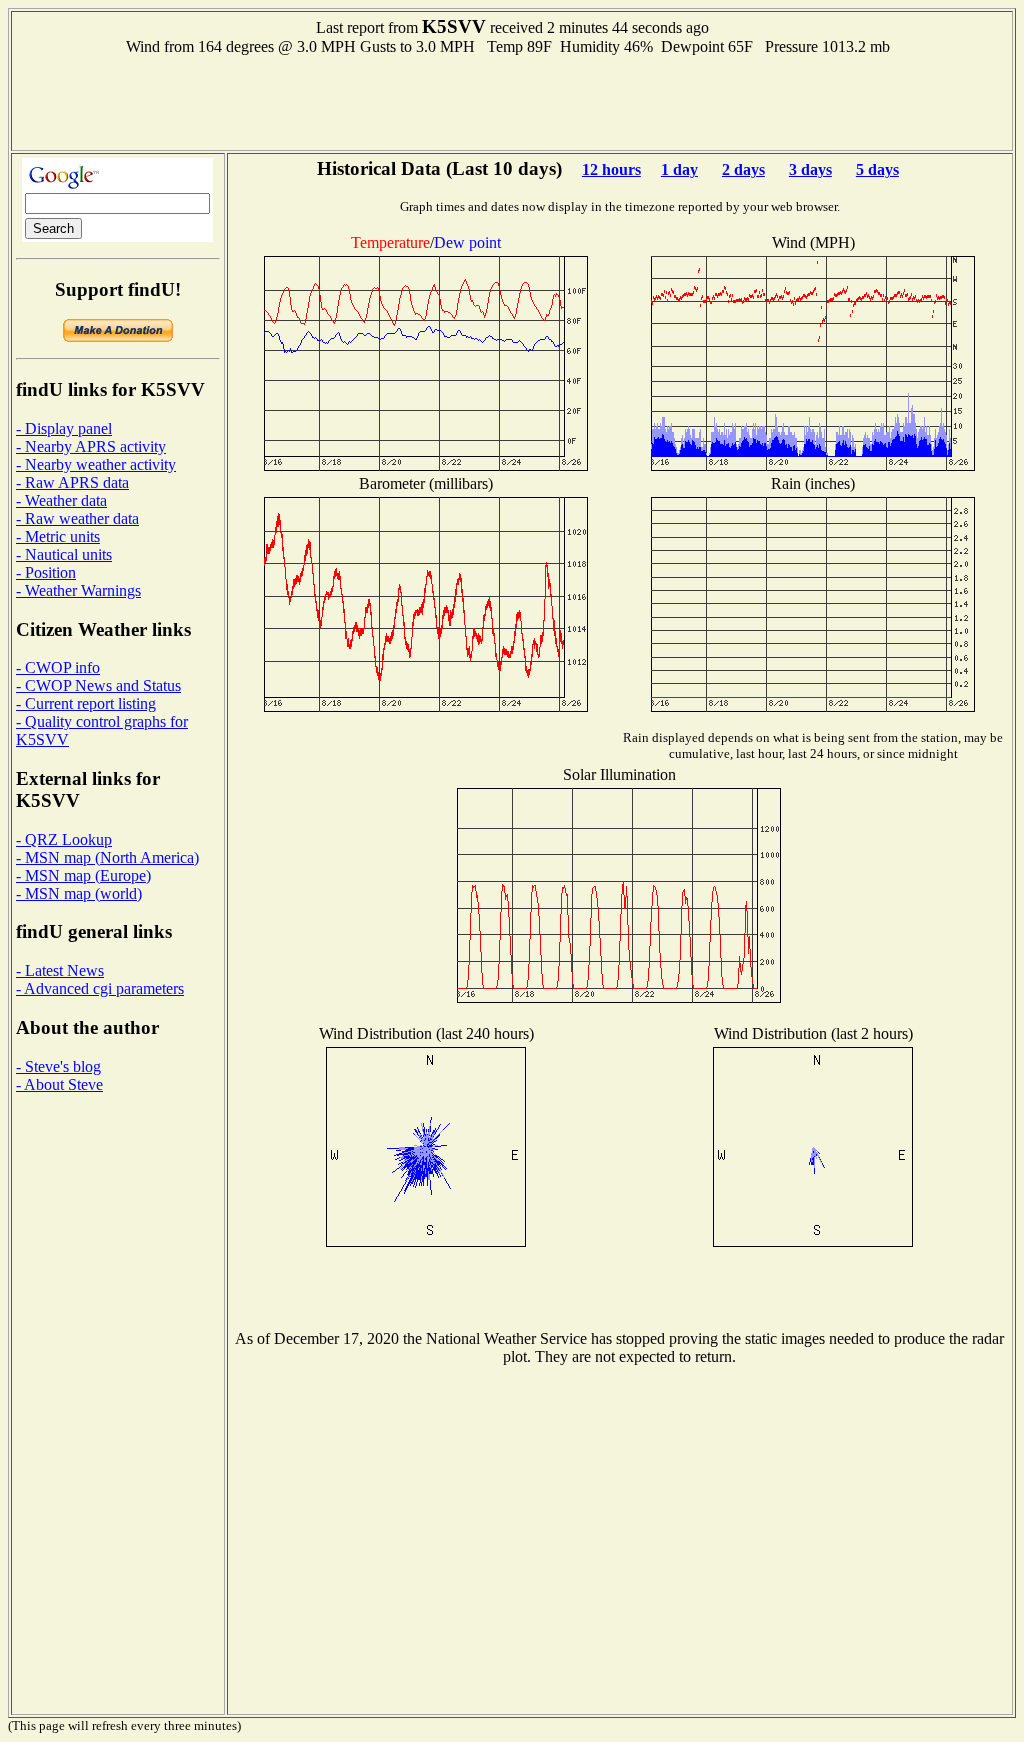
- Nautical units (64, 554)
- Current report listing (86, 703)
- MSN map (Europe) (83, 875)
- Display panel (64, 428)
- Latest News (60, 970)
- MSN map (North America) (107, 857)
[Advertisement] (512, 101)
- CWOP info (58, 667)
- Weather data (61, 500)
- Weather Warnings (78, 590)
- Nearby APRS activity (91, 446)
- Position (46, 572)
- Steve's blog (58, 1066)
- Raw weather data (77, 518)
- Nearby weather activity (96, 464)
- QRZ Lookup (64, 839)
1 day (679, 169)
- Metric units (58, 536)
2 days (743, 169)
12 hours (611, 169)
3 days (810, 169)
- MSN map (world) (79, 893)
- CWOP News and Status (98, 685)
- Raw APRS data (72, 482)
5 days (877, 169)
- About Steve (59, 1084)
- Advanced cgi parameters (100, 988)
